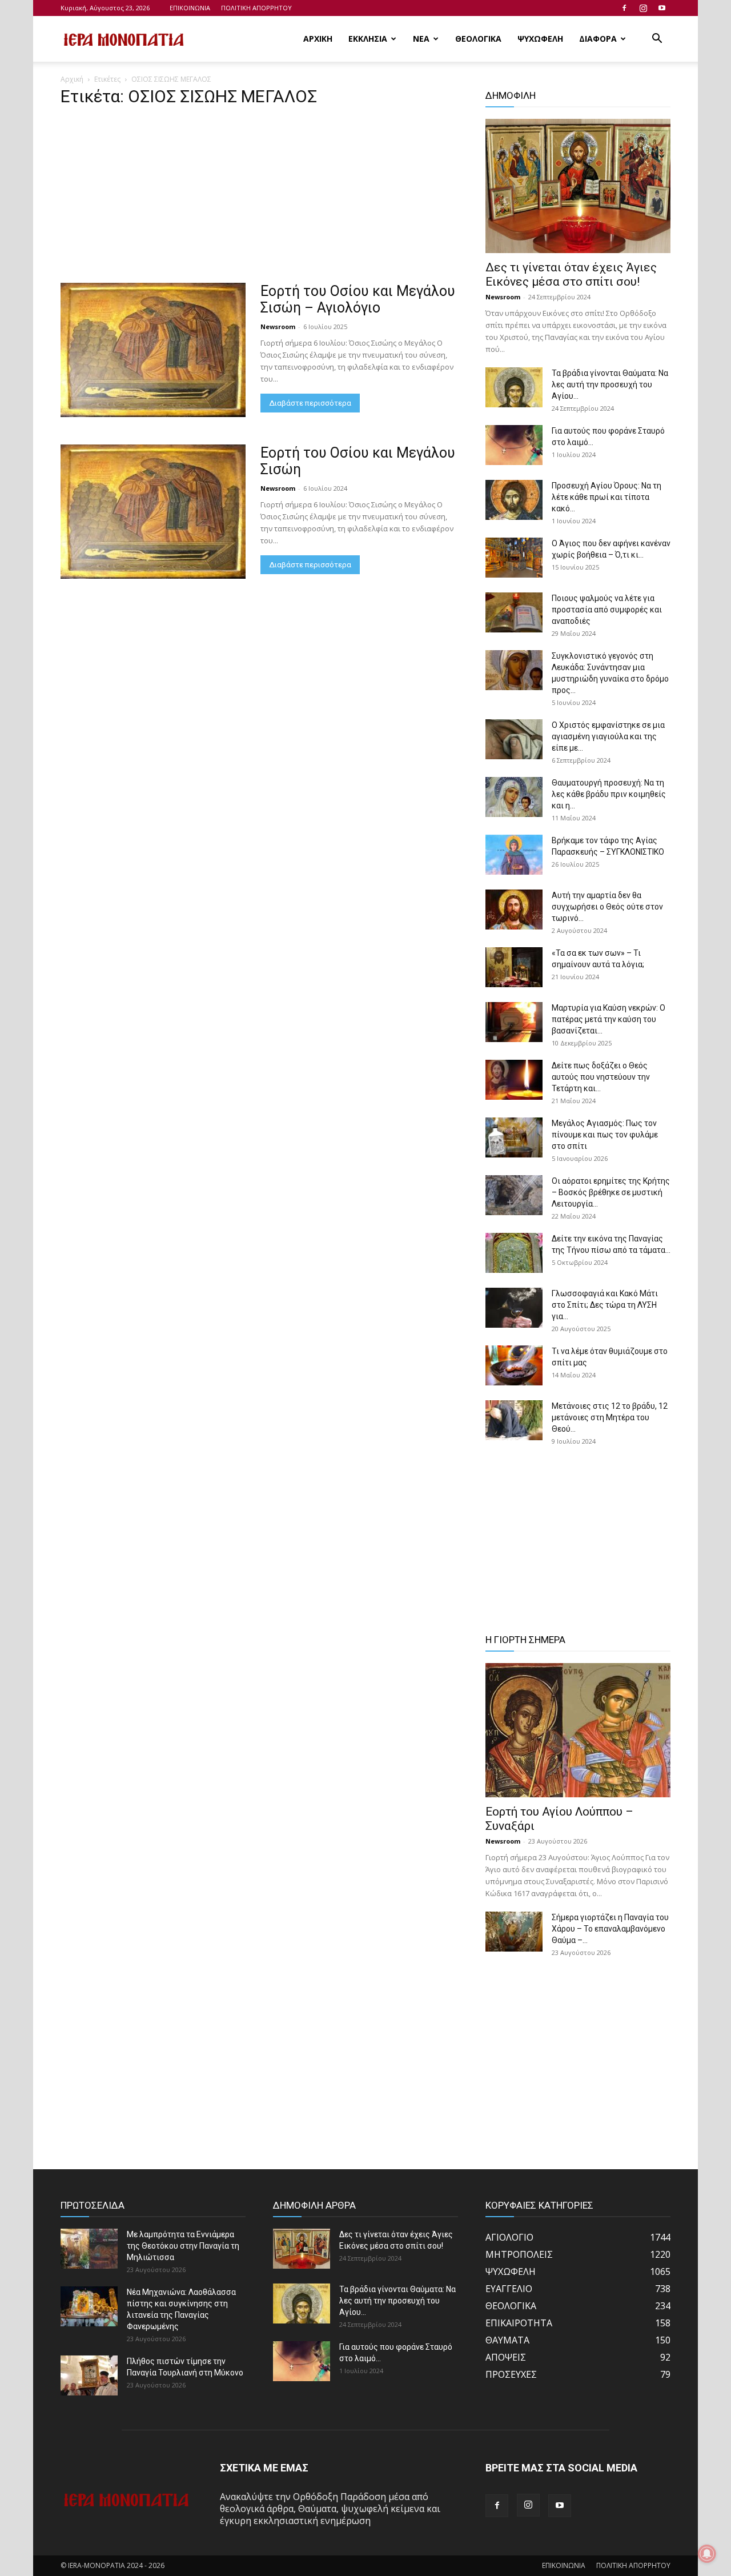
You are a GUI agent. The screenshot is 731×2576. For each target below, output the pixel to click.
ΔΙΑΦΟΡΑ (598, 39)
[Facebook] (624, 8)
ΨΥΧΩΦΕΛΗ (540, 39)
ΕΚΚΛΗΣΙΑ (368, 39)
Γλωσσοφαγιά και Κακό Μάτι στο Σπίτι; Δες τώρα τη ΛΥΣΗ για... (605, 1305)
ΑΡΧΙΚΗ (318, 39)
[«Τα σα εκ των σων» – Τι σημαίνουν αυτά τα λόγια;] (514, 967)
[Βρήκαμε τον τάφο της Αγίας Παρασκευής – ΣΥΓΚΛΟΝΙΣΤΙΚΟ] (514, 855)
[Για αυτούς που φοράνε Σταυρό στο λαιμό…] (514, 445)
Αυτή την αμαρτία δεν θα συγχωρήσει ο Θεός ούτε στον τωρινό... (607, 907)
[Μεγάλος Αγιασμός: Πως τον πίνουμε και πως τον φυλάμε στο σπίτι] (514, 1137)
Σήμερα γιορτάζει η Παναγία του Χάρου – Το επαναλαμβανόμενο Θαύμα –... (610, 1929)
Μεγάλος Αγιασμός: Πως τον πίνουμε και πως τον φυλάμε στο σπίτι (605, 1135)
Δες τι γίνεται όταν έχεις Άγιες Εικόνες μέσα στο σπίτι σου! (571, 275)
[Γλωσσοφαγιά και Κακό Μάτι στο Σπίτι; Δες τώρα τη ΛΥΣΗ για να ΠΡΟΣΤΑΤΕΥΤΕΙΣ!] (514, 1308)
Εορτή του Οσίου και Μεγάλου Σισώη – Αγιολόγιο (358, 299)
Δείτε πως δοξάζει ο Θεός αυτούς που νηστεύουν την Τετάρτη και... (601, 1077)
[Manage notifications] (707, 2554)
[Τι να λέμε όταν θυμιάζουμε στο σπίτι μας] (514, 1365)
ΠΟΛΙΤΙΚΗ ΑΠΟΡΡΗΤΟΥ (256, 8)
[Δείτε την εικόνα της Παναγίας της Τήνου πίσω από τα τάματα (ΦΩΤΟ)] (514, 1253)
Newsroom (278, 326)
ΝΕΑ (421, 39)
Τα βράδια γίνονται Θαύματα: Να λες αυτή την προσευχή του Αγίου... (610, 384)
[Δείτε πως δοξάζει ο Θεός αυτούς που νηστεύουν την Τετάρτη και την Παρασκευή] (514, 1080)
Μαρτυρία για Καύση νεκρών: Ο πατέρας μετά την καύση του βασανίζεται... (609, 1019)
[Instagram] (643, 8)
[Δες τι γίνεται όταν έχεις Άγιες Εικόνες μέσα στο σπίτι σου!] (578, 186)
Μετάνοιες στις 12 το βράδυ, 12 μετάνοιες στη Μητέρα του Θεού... (610, 1417)
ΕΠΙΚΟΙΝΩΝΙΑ (190, 8)
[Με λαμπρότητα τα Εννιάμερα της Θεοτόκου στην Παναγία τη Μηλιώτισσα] (89, 2249)
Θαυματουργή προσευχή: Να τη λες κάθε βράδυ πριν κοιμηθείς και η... (609, 794)
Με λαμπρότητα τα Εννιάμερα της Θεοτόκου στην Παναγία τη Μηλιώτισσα (183, 2246)
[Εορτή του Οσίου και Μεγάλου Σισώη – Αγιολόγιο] (153, 350)
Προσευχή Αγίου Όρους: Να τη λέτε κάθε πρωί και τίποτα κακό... (607, 497)
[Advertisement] (259, 198)
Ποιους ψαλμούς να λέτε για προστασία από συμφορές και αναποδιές (607, 610)
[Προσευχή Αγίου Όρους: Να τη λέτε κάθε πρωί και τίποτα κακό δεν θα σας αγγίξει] (514, 500)
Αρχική (72, 79)
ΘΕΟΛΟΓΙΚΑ (478, 39)
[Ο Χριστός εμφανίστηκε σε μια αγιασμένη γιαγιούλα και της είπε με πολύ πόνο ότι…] (514, 739)
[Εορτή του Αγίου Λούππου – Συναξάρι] (578, 1730)
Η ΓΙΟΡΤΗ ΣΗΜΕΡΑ (525, 1640)
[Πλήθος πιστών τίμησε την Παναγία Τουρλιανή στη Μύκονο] (89, 2375)
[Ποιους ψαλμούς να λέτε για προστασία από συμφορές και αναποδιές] (514, 612)
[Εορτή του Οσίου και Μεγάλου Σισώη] (153, 512)
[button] (657, 39)
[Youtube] (662, 8)
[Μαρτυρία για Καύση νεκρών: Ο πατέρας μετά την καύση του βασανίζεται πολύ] (514, 1022)
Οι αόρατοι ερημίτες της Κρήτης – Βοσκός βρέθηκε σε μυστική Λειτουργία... (611, 1192)
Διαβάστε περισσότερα (310, 403)
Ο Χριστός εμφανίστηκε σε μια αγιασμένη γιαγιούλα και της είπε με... (608, 736)
